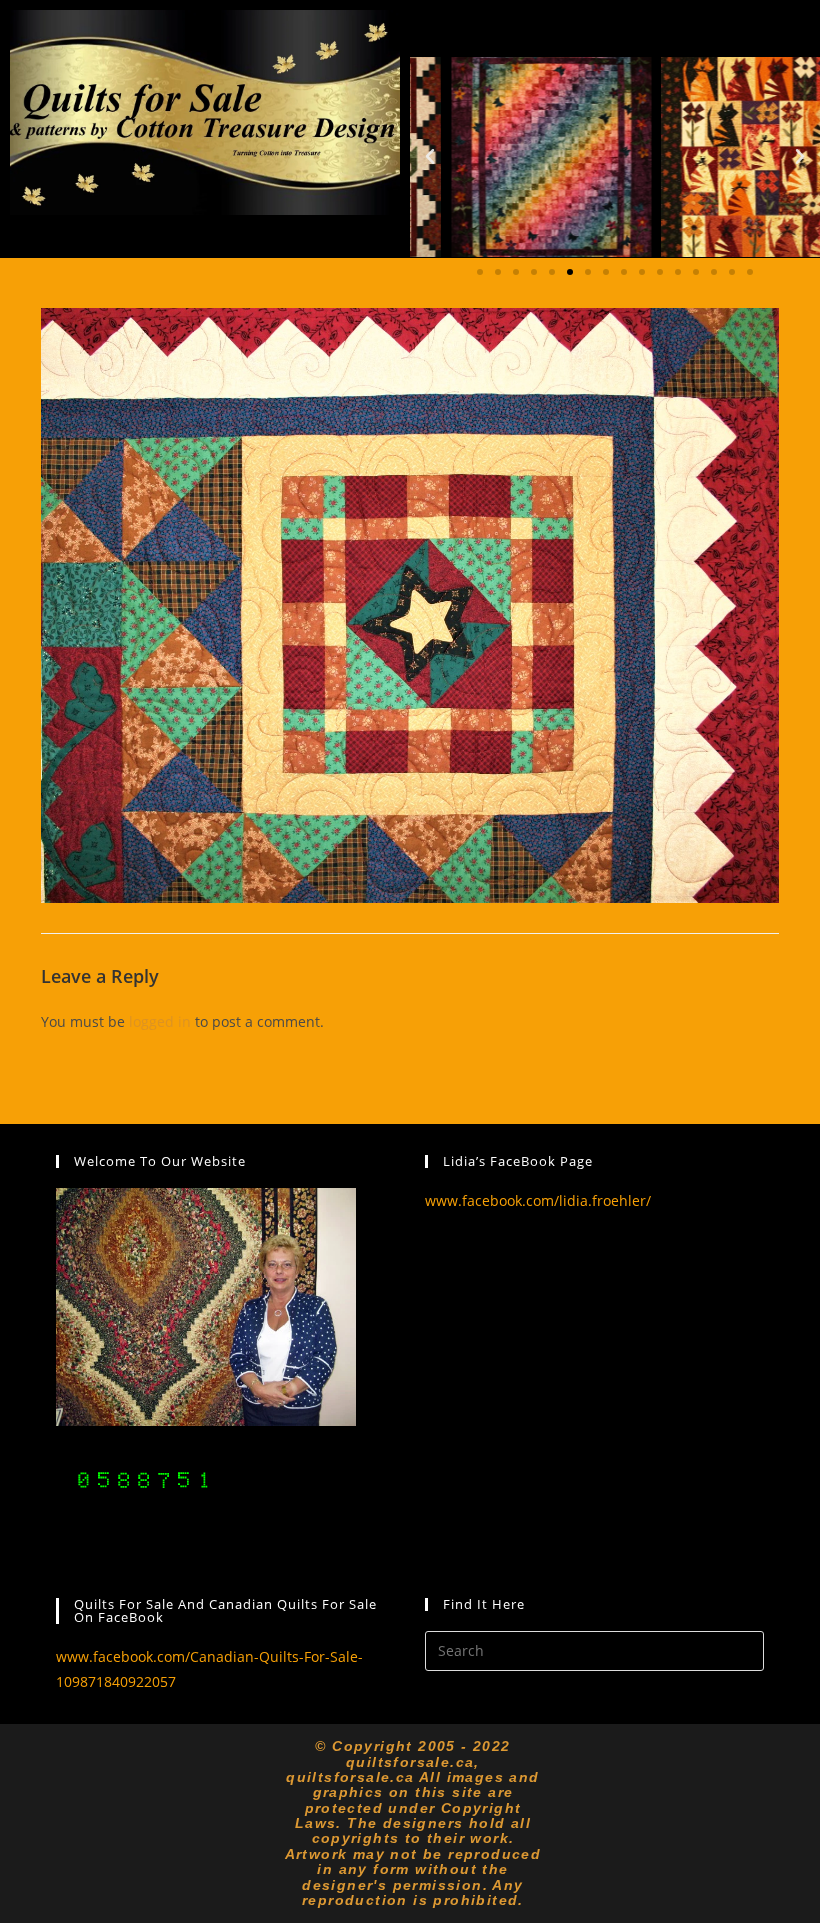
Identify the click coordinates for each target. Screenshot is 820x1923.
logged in (160, 1021)
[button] (430, 157)
